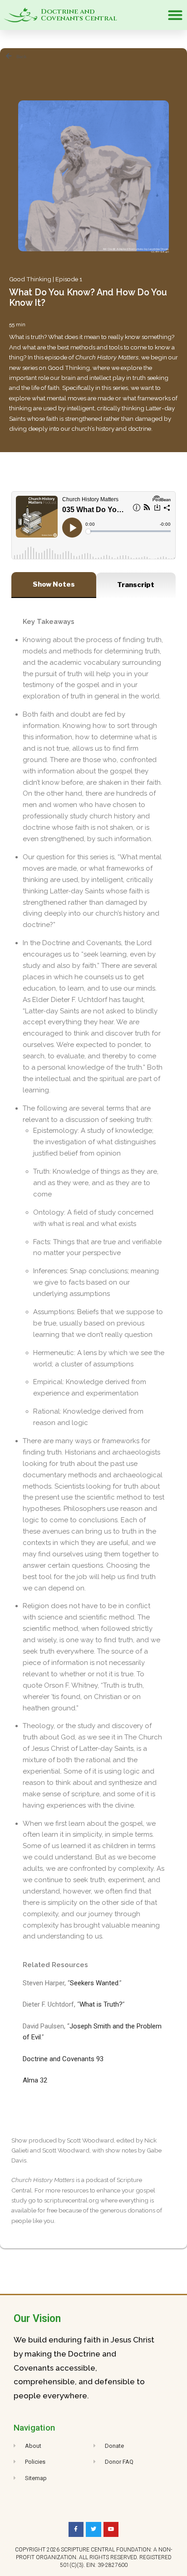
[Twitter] (93, 2530)
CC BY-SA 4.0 (160, 252)
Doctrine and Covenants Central (79, 15)
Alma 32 (35, 2080)
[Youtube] (111, 2530)
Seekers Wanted (94, 1983)
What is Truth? (101, 2004)
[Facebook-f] (76, 2530)
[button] (175, 15)
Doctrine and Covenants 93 (63, 2059)
